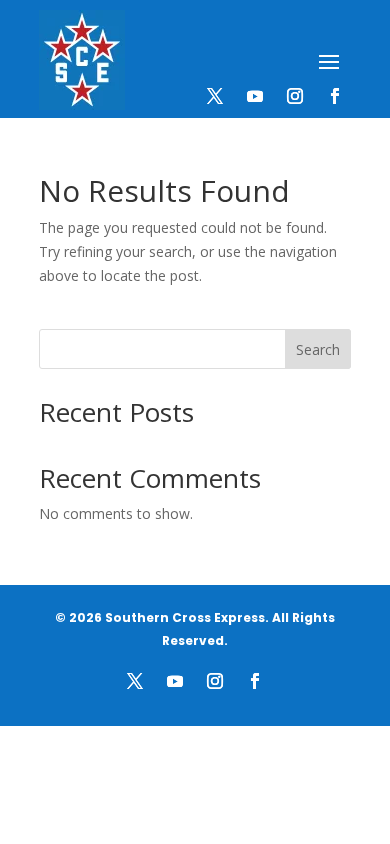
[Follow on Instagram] (295, 96)
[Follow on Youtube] (255, 96)
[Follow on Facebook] (335, 96)
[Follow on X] (215, 96)
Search (318, 349)
